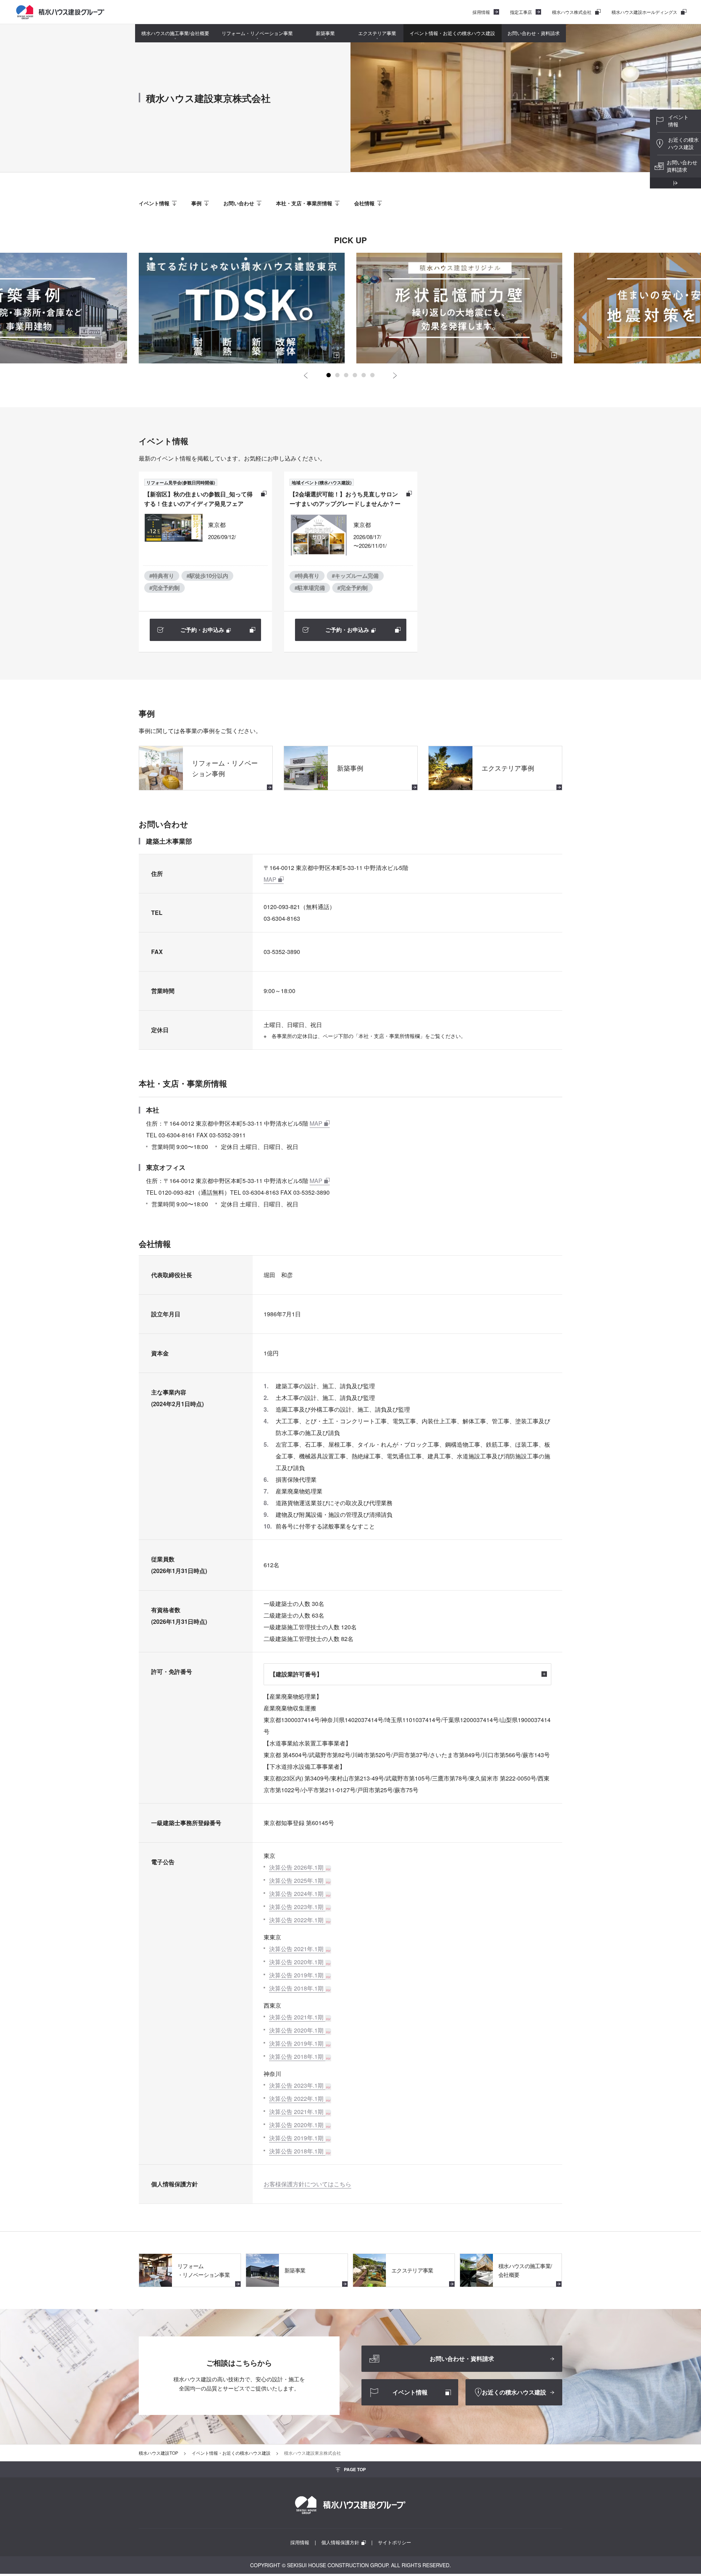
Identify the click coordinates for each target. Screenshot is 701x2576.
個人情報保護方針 (340, 2542)
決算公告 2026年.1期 (296, 1867)
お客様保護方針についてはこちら (307, 2184)
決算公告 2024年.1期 (296, 1894)
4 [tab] (355, 375)
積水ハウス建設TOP (158, 2453)
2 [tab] (337, 375)
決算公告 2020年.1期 (296, 1962)
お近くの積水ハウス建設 (683, 143)
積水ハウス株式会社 (572, 12)
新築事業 (325, 33)
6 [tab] (372, 375)
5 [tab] (364, 375)
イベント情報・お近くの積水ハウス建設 (452, 33)
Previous (306, 375)
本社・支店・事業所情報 (304, 203)
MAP (270, 879)
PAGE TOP (355, 2469)
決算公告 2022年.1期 (296, 1920)
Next (395, 375)
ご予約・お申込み (202, 630)
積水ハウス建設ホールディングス (644, 12)
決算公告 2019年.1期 (296, 1975)
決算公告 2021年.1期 (296, 1949)
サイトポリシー (394, 2542)
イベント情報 (154, 203)
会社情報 (364, 203)
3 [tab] (346, 375)
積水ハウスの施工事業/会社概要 (175, 33)
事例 (196, 203)
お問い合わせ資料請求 (682, 166)
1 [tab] (329, 375)
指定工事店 (521, 12)
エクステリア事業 (377, 33)
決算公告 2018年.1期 (296, 1988)
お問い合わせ (239, 203)
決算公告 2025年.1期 (296, 1880)
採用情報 (481, 12)
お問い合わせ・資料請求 (534, 33)
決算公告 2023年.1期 (296, 1907)
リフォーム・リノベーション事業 (257, 33)
